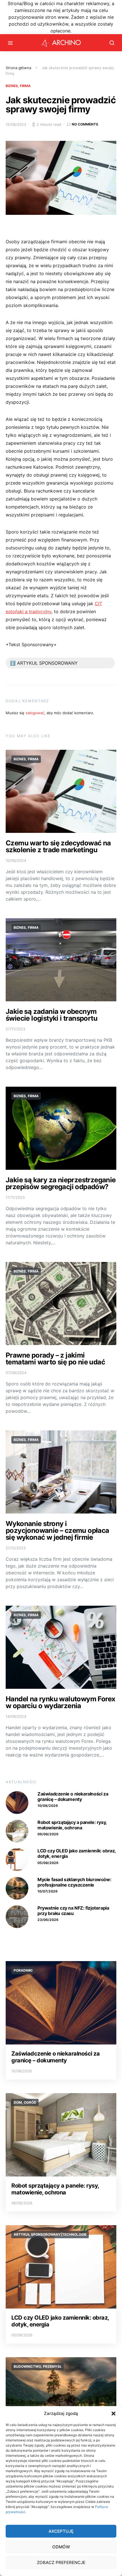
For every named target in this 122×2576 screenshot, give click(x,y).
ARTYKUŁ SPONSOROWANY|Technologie (50, 2234)
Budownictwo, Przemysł (38, 2366)
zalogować (35, 713)
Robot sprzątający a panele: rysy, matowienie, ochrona (72, 1825)
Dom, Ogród (25, 2102)
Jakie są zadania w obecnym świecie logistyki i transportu (51, 1015)
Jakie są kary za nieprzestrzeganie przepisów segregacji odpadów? (61, 1183)
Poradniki (23, 1970)
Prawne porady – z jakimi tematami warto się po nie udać (55, 1359)
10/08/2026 (48, 1806)
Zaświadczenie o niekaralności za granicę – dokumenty (73, 1796)
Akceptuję (61, 2531)
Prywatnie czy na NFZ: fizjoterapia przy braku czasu (73, 1911)
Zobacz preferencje (61, 2562)
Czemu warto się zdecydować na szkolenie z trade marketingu (58, 846)
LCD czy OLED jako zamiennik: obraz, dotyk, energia (77, 1853)
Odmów (61, 2547)
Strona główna (18, 68)
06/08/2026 (48, 1834)
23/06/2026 (48, 1920)
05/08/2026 (48, 1863)
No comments (85, 124)
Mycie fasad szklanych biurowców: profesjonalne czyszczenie (74, 1882)
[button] (113, 2414)
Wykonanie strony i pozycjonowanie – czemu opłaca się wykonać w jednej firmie (57, 1530)
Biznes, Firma (18, 86)
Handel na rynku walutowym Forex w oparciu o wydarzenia (60, 1702)
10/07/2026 (48, 1891)
